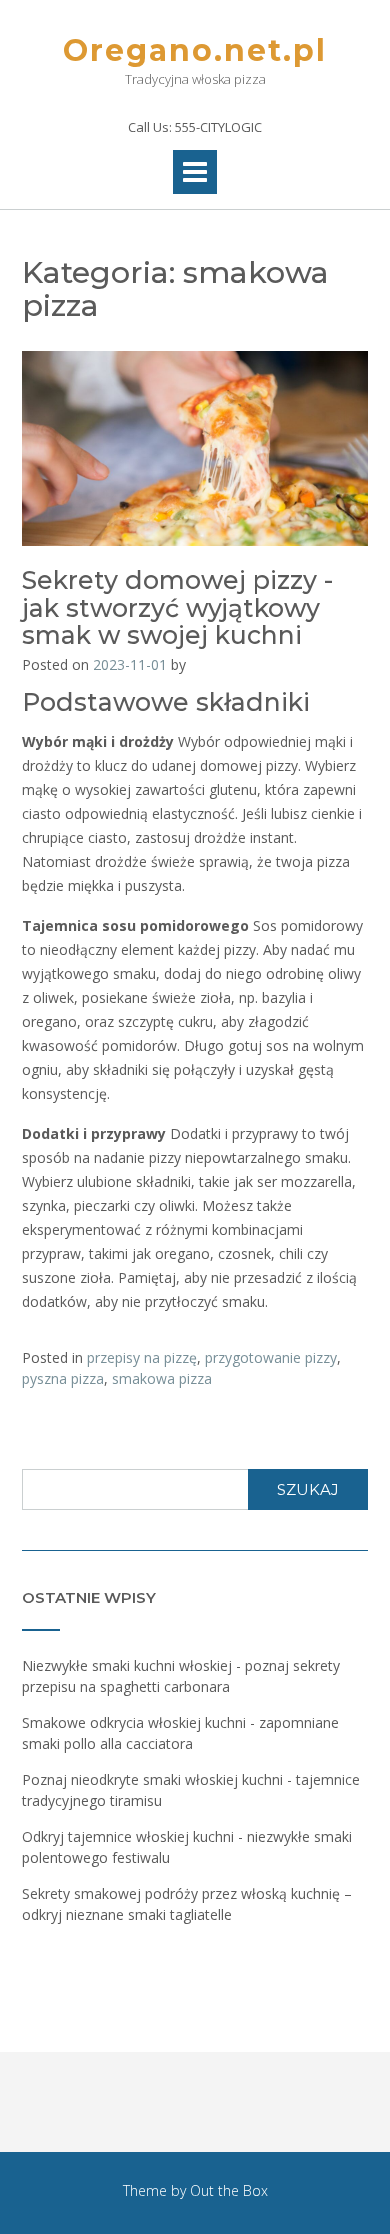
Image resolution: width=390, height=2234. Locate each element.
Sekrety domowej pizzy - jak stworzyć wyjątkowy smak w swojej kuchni (177, 607)
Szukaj (308, 1489)
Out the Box (229, 2190)
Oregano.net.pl (195, 50)
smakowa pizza (162, 1378)
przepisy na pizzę (142, 1357)
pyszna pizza (63, 1378)
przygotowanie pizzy (271, 1357)
